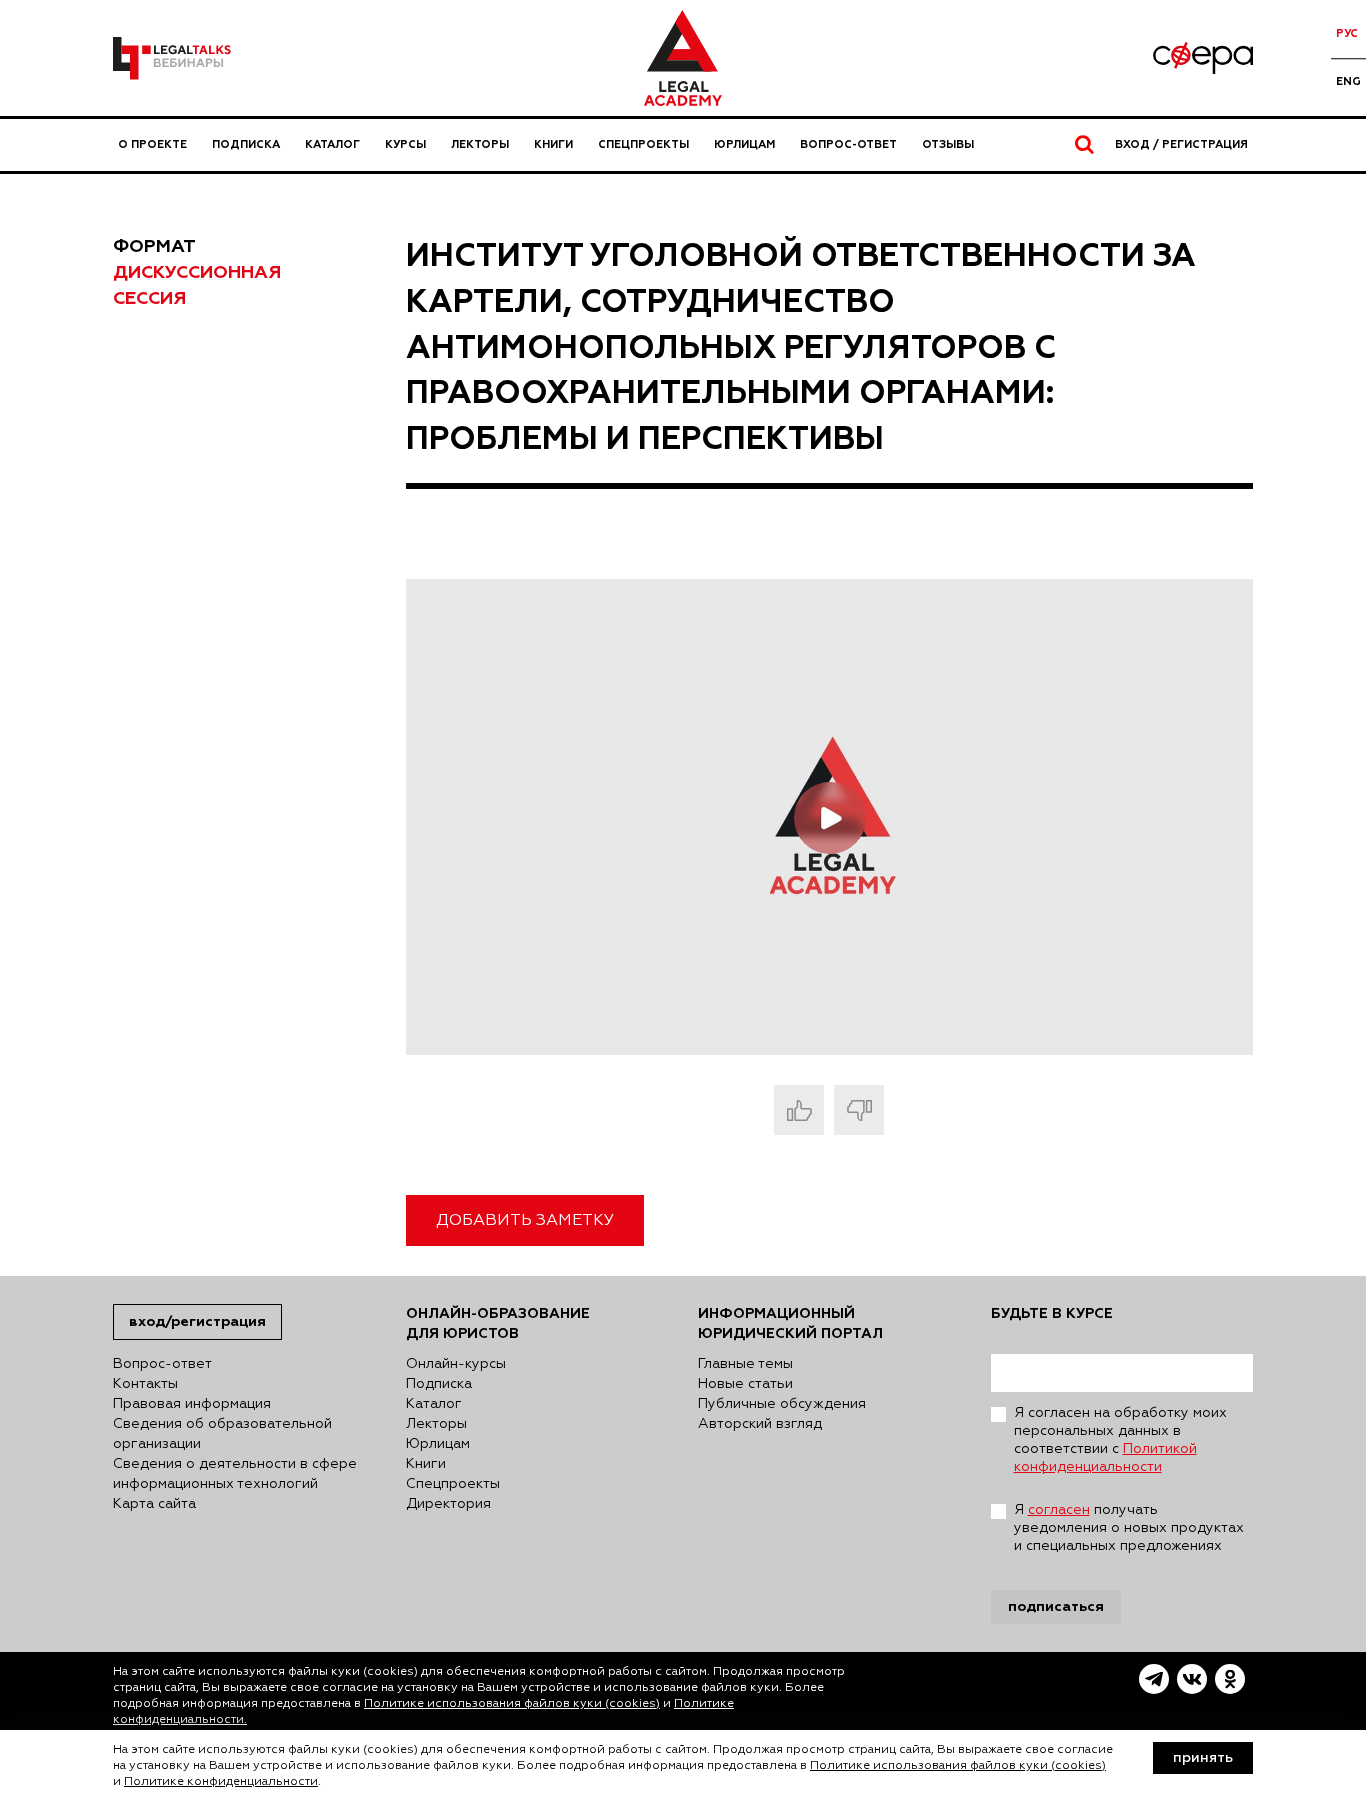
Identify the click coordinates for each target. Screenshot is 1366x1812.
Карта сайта (154, 1504)
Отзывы (948, 144)
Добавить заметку (525, 1221)
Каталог (332, 144)
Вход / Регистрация (1181, 144)
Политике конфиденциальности (221, 1782)
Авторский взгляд (760, 1424)
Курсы (405, 144)
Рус (1347, 33)
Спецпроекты (643, 144)
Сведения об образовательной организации (222, 1434)
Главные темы (745, 1364)
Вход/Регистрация (197, 1321)
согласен (1059, 1510)
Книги (553, 144)
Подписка (246, 144)
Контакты (145, 1384)
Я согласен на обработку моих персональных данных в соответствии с (1120, 1440)
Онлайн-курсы (456, 1364)
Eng (1348, 81)
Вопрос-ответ (848, 144)
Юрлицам (744, 144)
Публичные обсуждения (782, 1404)
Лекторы (480, 144)
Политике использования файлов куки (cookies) (512, 1704)
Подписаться (1056, 1606)
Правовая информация (192, 1404)
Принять (1203, 1758)
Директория (448, 1504)
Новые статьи (745, 1384)
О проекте (152, 144)
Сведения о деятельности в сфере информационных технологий (235, 1474)
